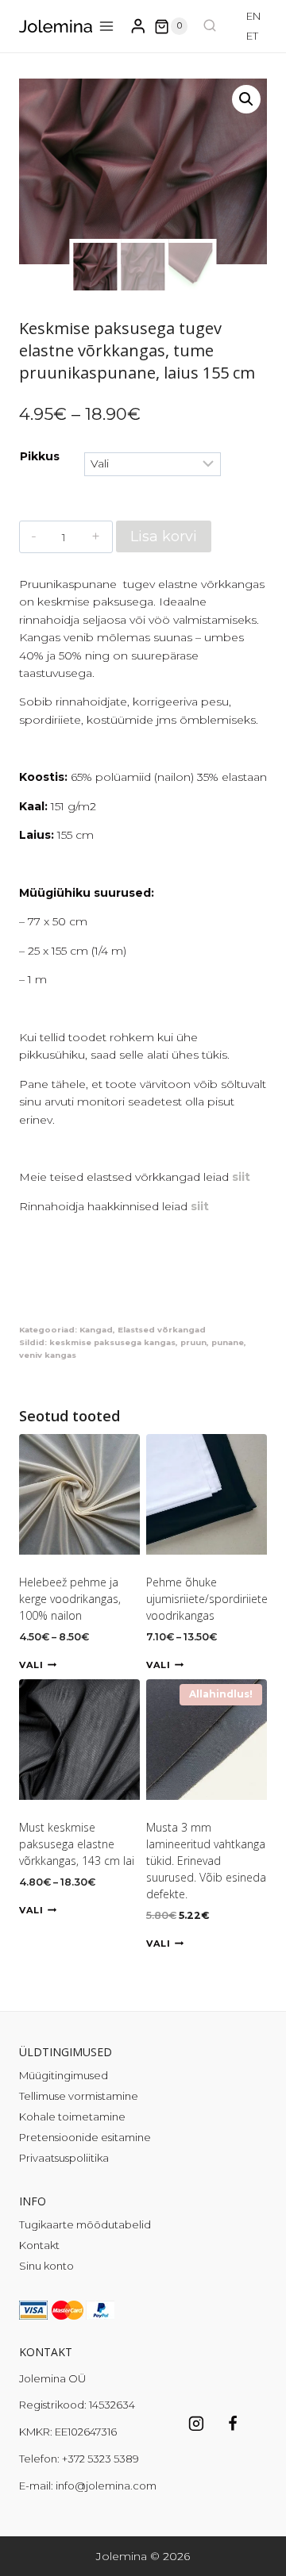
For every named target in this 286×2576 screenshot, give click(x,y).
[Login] (138, 27)
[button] (246, 99)
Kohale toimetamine (72, 2117)
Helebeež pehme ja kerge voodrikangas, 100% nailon (70, 1599)
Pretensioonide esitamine (85, 2137)
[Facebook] (233, 2424)
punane (228, 1342)
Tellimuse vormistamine (79, 2096)
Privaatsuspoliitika (64, 2158)
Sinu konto (46, 2266)
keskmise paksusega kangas (112, 1342)
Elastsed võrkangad (162, 1330)
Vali (31, 1665)
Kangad (96, 1330)
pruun (193, 1342)
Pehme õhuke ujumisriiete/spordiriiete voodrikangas (207, 1599)
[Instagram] (196, 2424)
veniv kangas (48, 1355)
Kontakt (39, 2245)
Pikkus (40, 456)
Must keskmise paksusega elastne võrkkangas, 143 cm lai (77, 1844)
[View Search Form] (210, 26)
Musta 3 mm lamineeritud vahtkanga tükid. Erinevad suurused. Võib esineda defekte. (206, 1861)
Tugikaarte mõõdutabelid (85, 2224)
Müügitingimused (64, 2075)
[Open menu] (107, 27)
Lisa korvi (164, 536)
